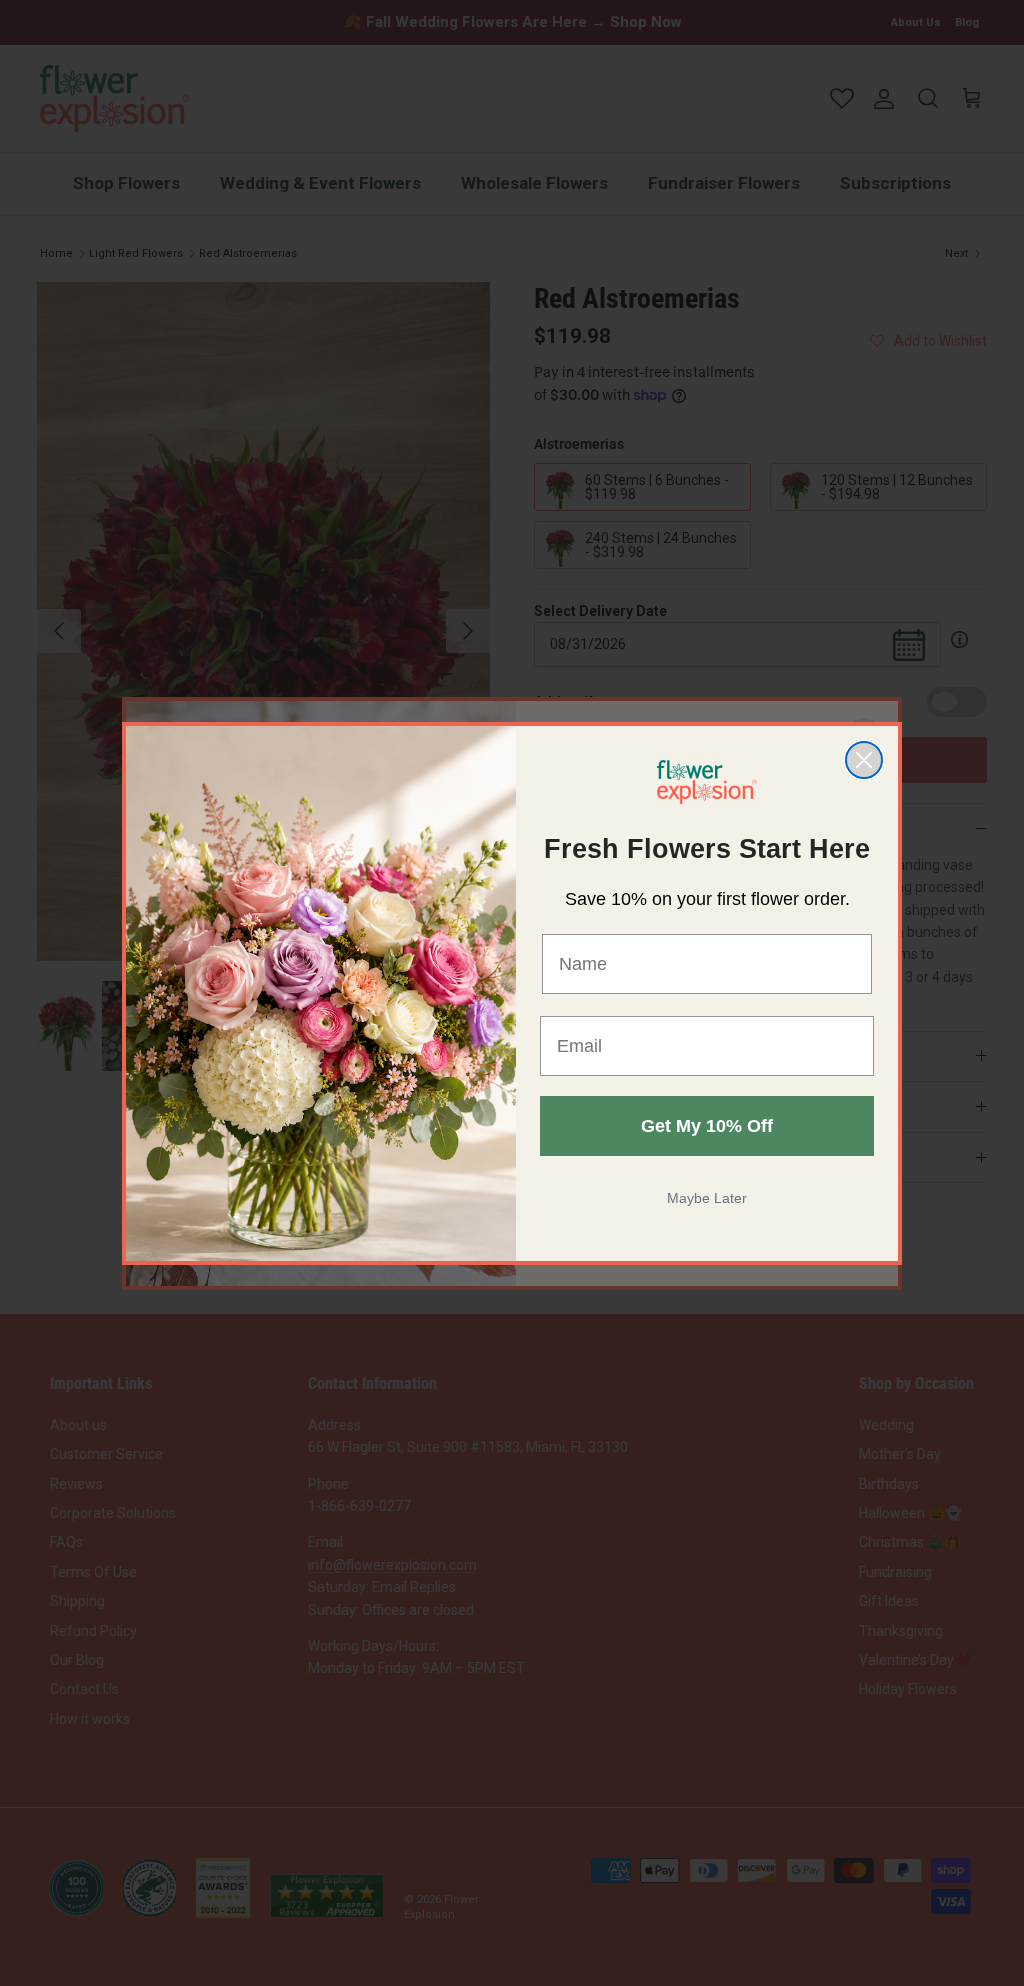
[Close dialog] (864, 760)
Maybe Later (707, 1198)
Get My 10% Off (707, 1126)
